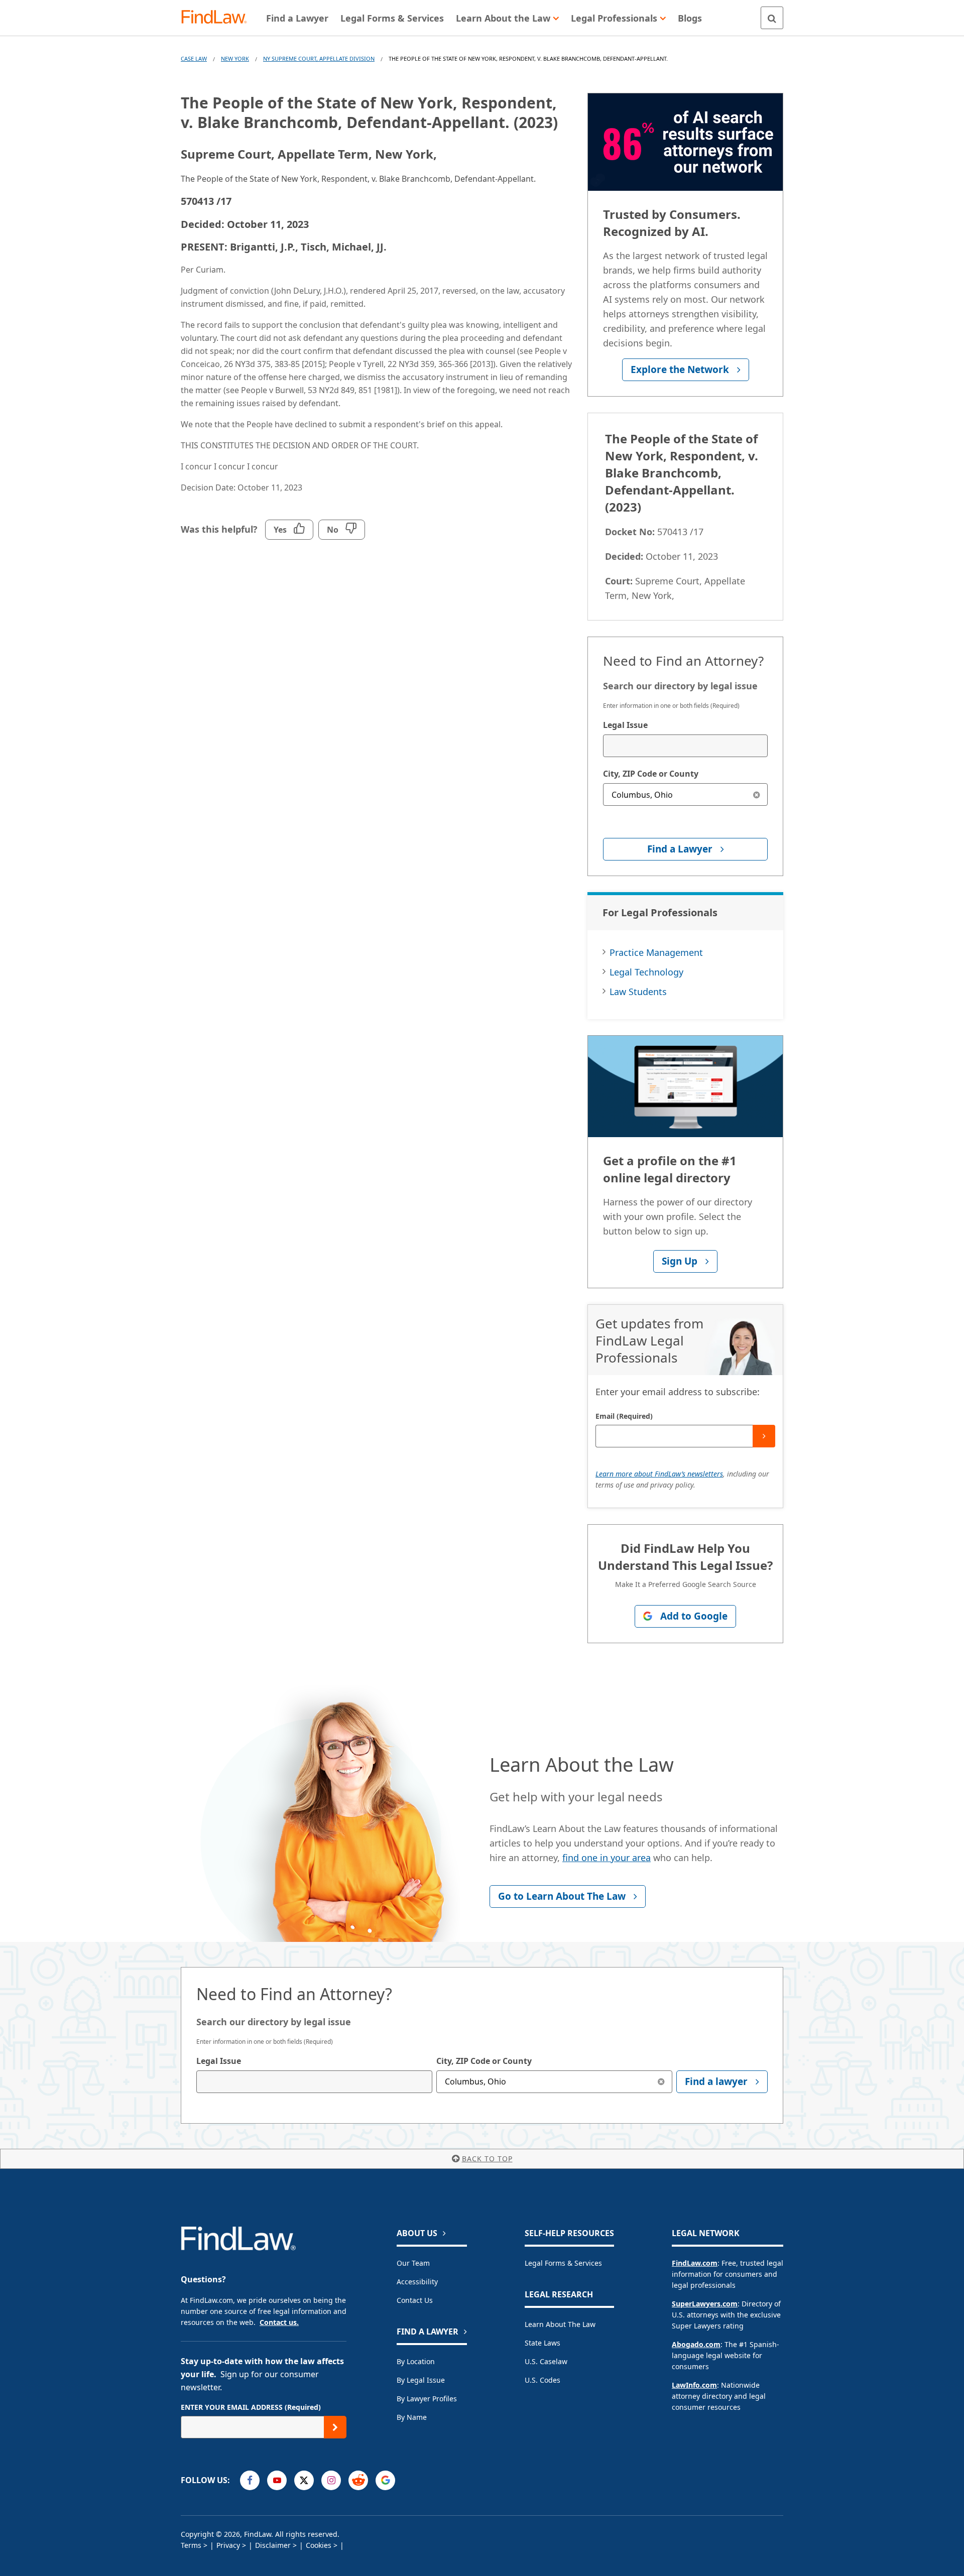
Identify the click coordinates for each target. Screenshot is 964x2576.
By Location (416, 2361)
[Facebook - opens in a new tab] (250, 2480)
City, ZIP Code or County (651, 774)
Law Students (638, 992)
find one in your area (607, 1858)
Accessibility (417, 2282)
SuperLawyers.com (705, 2304)
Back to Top (487, 2159)
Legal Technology (646, 972)
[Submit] (764, 1436)
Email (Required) (624, 1416)
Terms (191, 2545)
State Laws (543, 2343)
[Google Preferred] (385, 2480)
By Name (412, 2417)
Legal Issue (625, 725)
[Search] (772, 18)
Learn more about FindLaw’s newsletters (659, 1474)
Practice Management (656, 952)
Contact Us (415, 2300)
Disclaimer (273, 2545)
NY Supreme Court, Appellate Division (319, 58)
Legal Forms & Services (563, 2263)
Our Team (413, 2263)
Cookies (319, 2545)
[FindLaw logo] (218, 18)
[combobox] (685, 746)
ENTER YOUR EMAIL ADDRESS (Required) (251, 2407)
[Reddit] (358, 2480)
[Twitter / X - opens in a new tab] (304, 2480)
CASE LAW (194, 58)
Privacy (228, 2545)
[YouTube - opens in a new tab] (277, 2480)
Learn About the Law (560, 2324)
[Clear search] (756, 794)
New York (235, 58)
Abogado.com (696, 2344)
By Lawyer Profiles (427, 2399)
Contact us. (279, 2322)
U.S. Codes (543, 2380)
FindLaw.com (695, 2263)
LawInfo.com (694, 2385)
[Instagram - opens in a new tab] (331, 2480)
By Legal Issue (421, 2380)
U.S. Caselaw (546, 2361)
